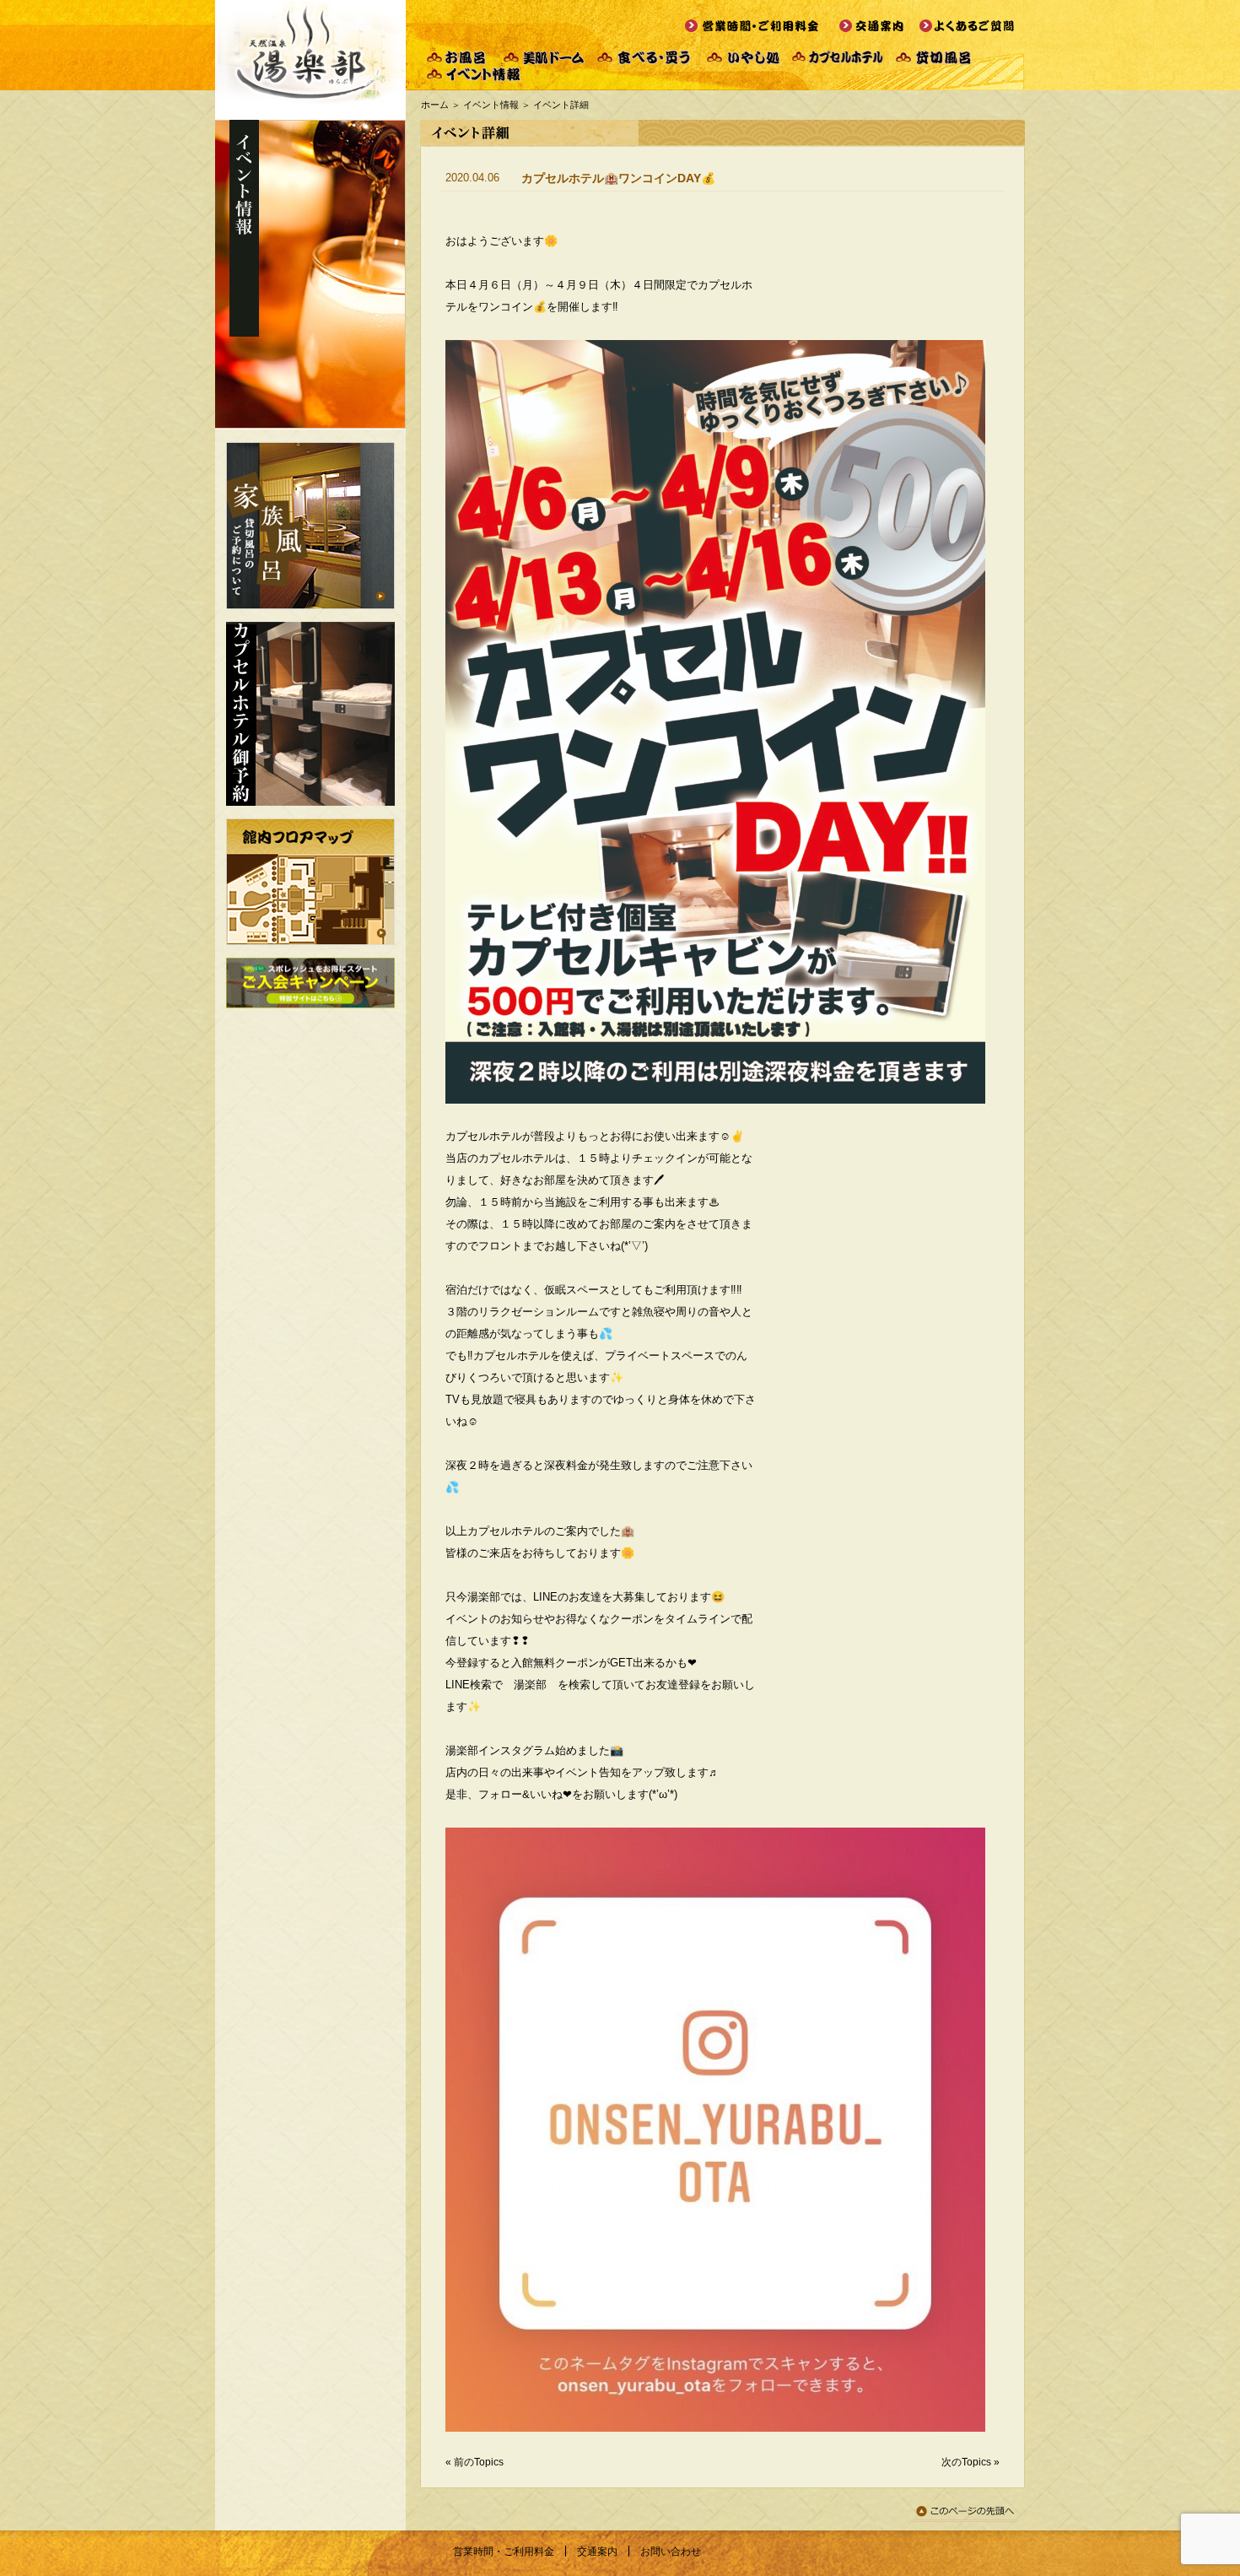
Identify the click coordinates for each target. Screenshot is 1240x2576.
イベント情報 (491, 105)
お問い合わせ (671, 2552)
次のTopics (966, 2462)
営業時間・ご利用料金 (504, 2552)
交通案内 (597, 2552)
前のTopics (479, 2462)
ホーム (435, 105)
